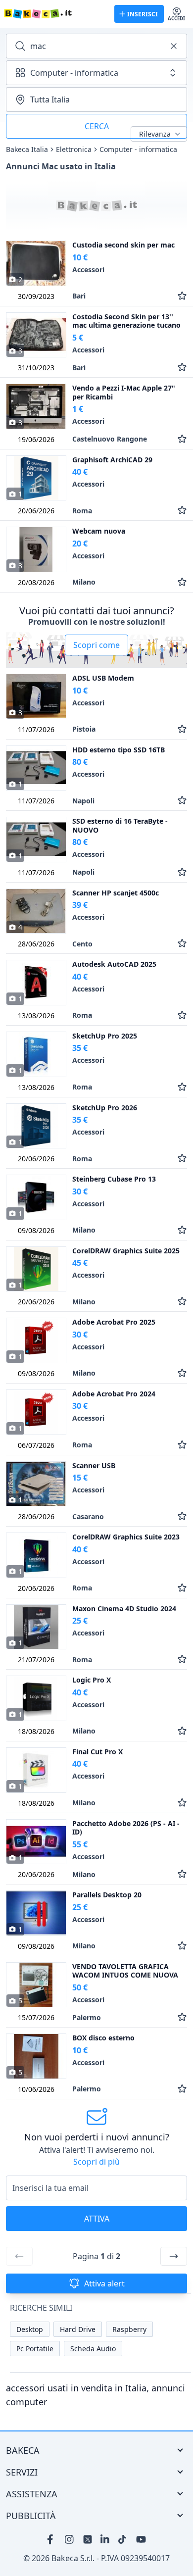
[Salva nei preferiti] (182, 296)
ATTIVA (97, 2219)
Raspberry (129, 2329)
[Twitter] (88, 2539)
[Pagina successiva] (174, 2256)
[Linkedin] (105, 2539)
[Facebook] (52, 2539)
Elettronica (74, 149)
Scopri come (96, 645)
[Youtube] (141, 2539)
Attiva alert (104, 2283)
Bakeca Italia (27, 149)
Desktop (30, 2329)
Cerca (97, 126)
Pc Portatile (35, 2349)
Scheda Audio (93, 2349)
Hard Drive (78, 2329)
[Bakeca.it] (55, 14)
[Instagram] (70, 2539)
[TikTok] (123, 2539)
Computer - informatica (138, 149)
